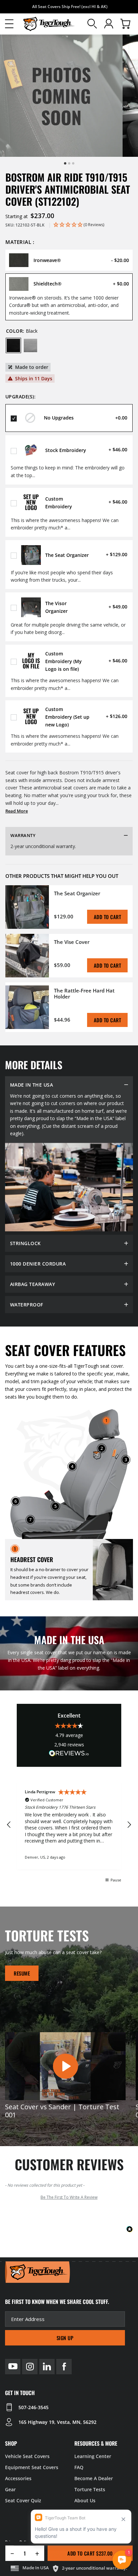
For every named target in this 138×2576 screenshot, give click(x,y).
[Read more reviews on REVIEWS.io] (69, 1754)
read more (17, 811)
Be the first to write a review (69, 2197)
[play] (65, 2066)
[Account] (109, 24)
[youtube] (13, 2367)
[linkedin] (47, 2367)
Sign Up (65, 2338)
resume (22, 1973)
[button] (9, 24)
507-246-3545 (33, 2407)
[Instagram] (30, 2367)
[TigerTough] (49, 24)
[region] (69, 1825)
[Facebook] (64, 2367)
